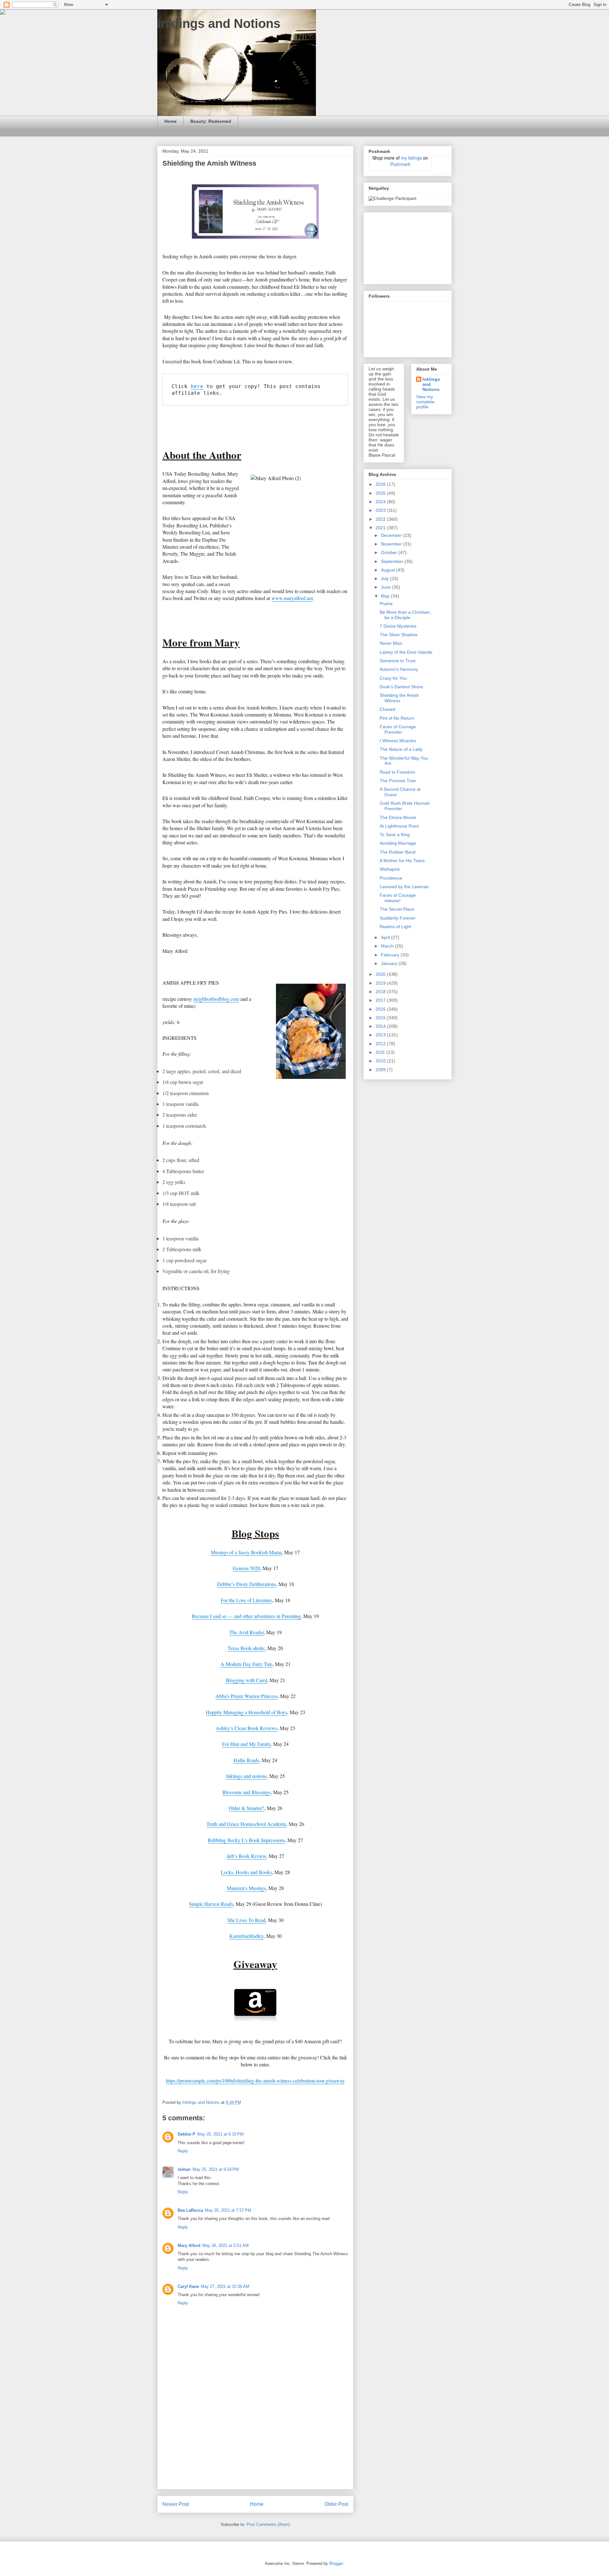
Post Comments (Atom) (268, 2524)
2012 (381, 1044)
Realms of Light (395, 927)
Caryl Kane (188, 2286)
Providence (391, 878)
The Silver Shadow (399, 635)
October (390, 552)
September (393, 561)
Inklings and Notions (219, 23)
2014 (381, 1026)
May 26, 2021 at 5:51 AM (226, 2246)
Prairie (386, 604)
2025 (381, 493)
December (392, 535)
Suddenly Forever (398, 918)
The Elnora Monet (398, 817)
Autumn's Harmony (399, 669)
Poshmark (400, 164)
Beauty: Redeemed (211, 121)
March (388, 946)
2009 (381, 1070)
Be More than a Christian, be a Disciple (405, 615)
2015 (381, 1018)
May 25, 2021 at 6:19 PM (220, 2134)
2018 (381, 992)
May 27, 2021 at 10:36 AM (225, 2286)
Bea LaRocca (190, 2210)
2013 (381, 1035)
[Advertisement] (255, 2445)
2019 (381, 983)
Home (170, 121)
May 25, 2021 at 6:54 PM (216, 2169)
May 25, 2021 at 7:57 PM (228, 2210)
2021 (381, 528)
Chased (387, 709)
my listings (411, 158)
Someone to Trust (398, 661)
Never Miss (391, 643)
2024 (381, 502)
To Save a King (395, 835)
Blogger (336, 2563)
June (386, 587)
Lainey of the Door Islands (406, 652)
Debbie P (187, 2134)
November (392, 544)
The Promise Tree (398, 781)
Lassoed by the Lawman (404, 887)
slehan (184, 2169)
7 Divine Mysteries (398, 626)
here (197, 386)
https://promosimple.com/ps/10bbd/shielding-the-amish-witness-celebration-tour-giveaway (255, 2081)
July (386, 578)
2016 (381, 1009)
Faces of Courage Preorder (398, 729)
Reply (183, 2151)
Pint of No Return (397, 718)
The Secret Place (397, 909)
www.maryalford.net (292, 598)
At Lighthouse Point (399, 826)
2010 (381, 1061)
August (389, 570)
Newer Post (176, 2504)
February (391, 955)
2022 (381, 519)
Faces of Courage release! (398, 898)
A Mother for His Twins (402, 861)
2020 (381, 974)
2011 (381, 1052)
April (386, 937)
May (386, 596)
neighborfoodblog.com (216, 999)
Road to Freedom (397, 772)
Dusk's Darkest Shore (401, 687)
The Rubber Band (398, 852)
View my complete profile (425, 402)
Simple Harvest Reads (211, 1904)
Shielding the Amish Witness (399, 698)
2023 (381, 510)
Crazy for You (393, 678)
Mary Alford (189, 2246)
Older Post (336, 2504)
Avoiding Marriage (398, 843)
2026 (381, 484)
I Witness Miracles (398, 741)
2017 (381, 1000)
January (390, 963)
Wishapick (390, 869)
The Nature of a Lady (401, 749)
